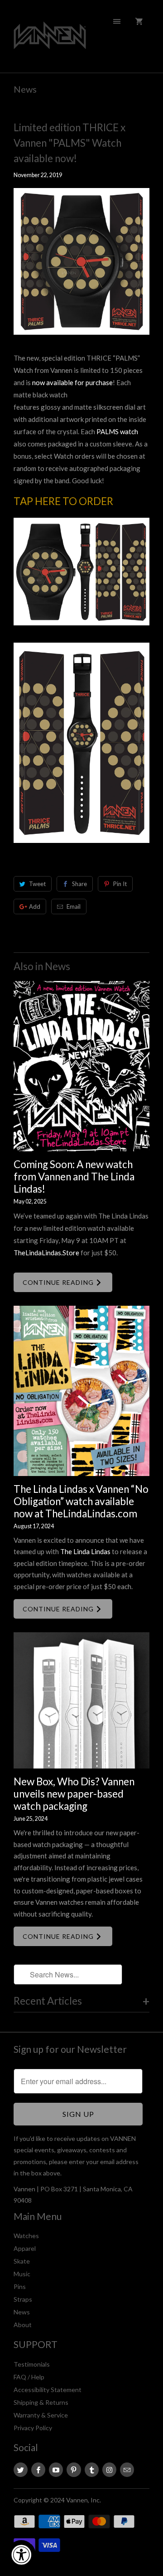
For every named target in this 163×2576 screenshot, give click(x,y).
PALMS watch (117, 431)
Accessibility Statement (48, 2390)
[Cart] (139, 21)
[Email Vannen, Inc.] (127, 2470)
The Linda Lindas (85, 1551)
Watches (26, 2236)
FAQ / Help (29, 2377)
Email (74, 907)
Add (35, 907)
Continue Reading (59, 1282)
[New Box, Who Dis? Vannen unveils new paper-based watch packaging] (81, 1700)
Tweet (37, 884)
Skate (22, 2261)
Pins (20, 2286)
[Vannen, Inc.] (50, 40)
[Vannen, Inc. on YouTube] (56, 2470)
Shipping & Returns (41, 2402)
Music (22, 2274)
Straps (23, 2299)
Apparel (25, 2248)
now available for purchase (72, 382)
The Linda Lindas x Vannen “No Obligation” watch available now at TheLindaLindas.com (81, 1501)
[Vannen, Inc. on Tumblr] (92, 2470)
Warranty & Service (41, 2415)
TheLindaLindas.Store (46, 1253)
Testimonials (32, 2364)
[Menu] (117, 21)
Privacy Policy (33, 2428)
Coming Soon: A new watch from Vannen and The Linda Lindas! (74, 1177)
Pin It (120, 884)
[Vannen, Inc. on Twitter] (21, 2470)
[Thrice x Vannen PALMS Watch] (81, 629)
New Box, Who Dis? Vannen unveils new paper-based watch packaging (74, 1794)
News (25, 89)
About (23, 2325)
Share (79, 884)
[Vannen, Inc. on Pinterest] (74, 2470)
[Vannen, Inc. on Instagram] (109, 2470)
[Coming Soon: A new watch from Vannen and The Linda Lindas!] (81, 1066)
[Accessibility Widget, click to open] (21, 2555)
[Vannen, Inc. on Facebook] (38, 2470)
